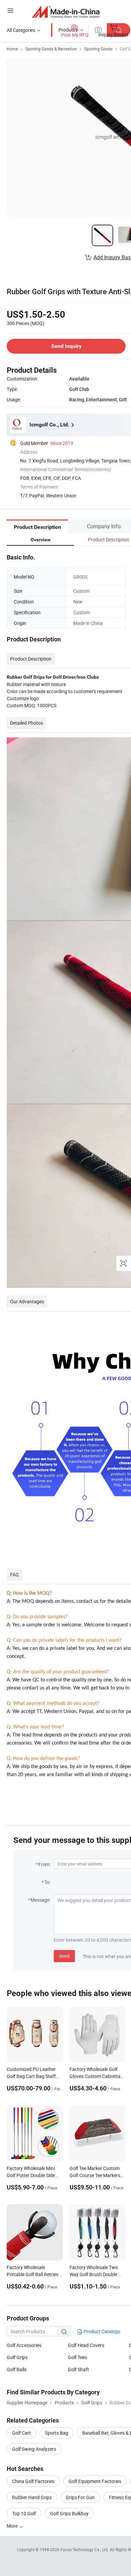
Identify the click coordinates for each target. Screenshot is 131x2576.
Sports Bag (57, 2433)
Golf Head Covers (86, 2345)
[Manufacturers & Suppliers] (66, 12)
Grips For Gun (80, 2497)
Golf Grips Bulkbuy (69, 2513)
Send (64, 1956)
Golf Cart (21, 2433)
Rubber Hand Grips (32, 2497)
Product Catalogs (101, 2331)
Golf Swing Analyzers (34, 2449)
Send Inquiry (66, 346)
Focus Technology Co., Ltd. (85, 2549)
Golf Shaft (78, 2369)
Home (12, 49)
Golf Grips (17, 2357)
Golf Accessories (24, 2345)
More (13, 2526)
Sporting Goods (98, 49)
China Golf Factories (33, 2481)
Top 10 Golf (24, 2513)
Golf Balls (17, 2369)
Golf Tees (77, 2357)
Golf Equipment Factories (95, 2481)
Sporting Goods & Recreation (51, 49)
